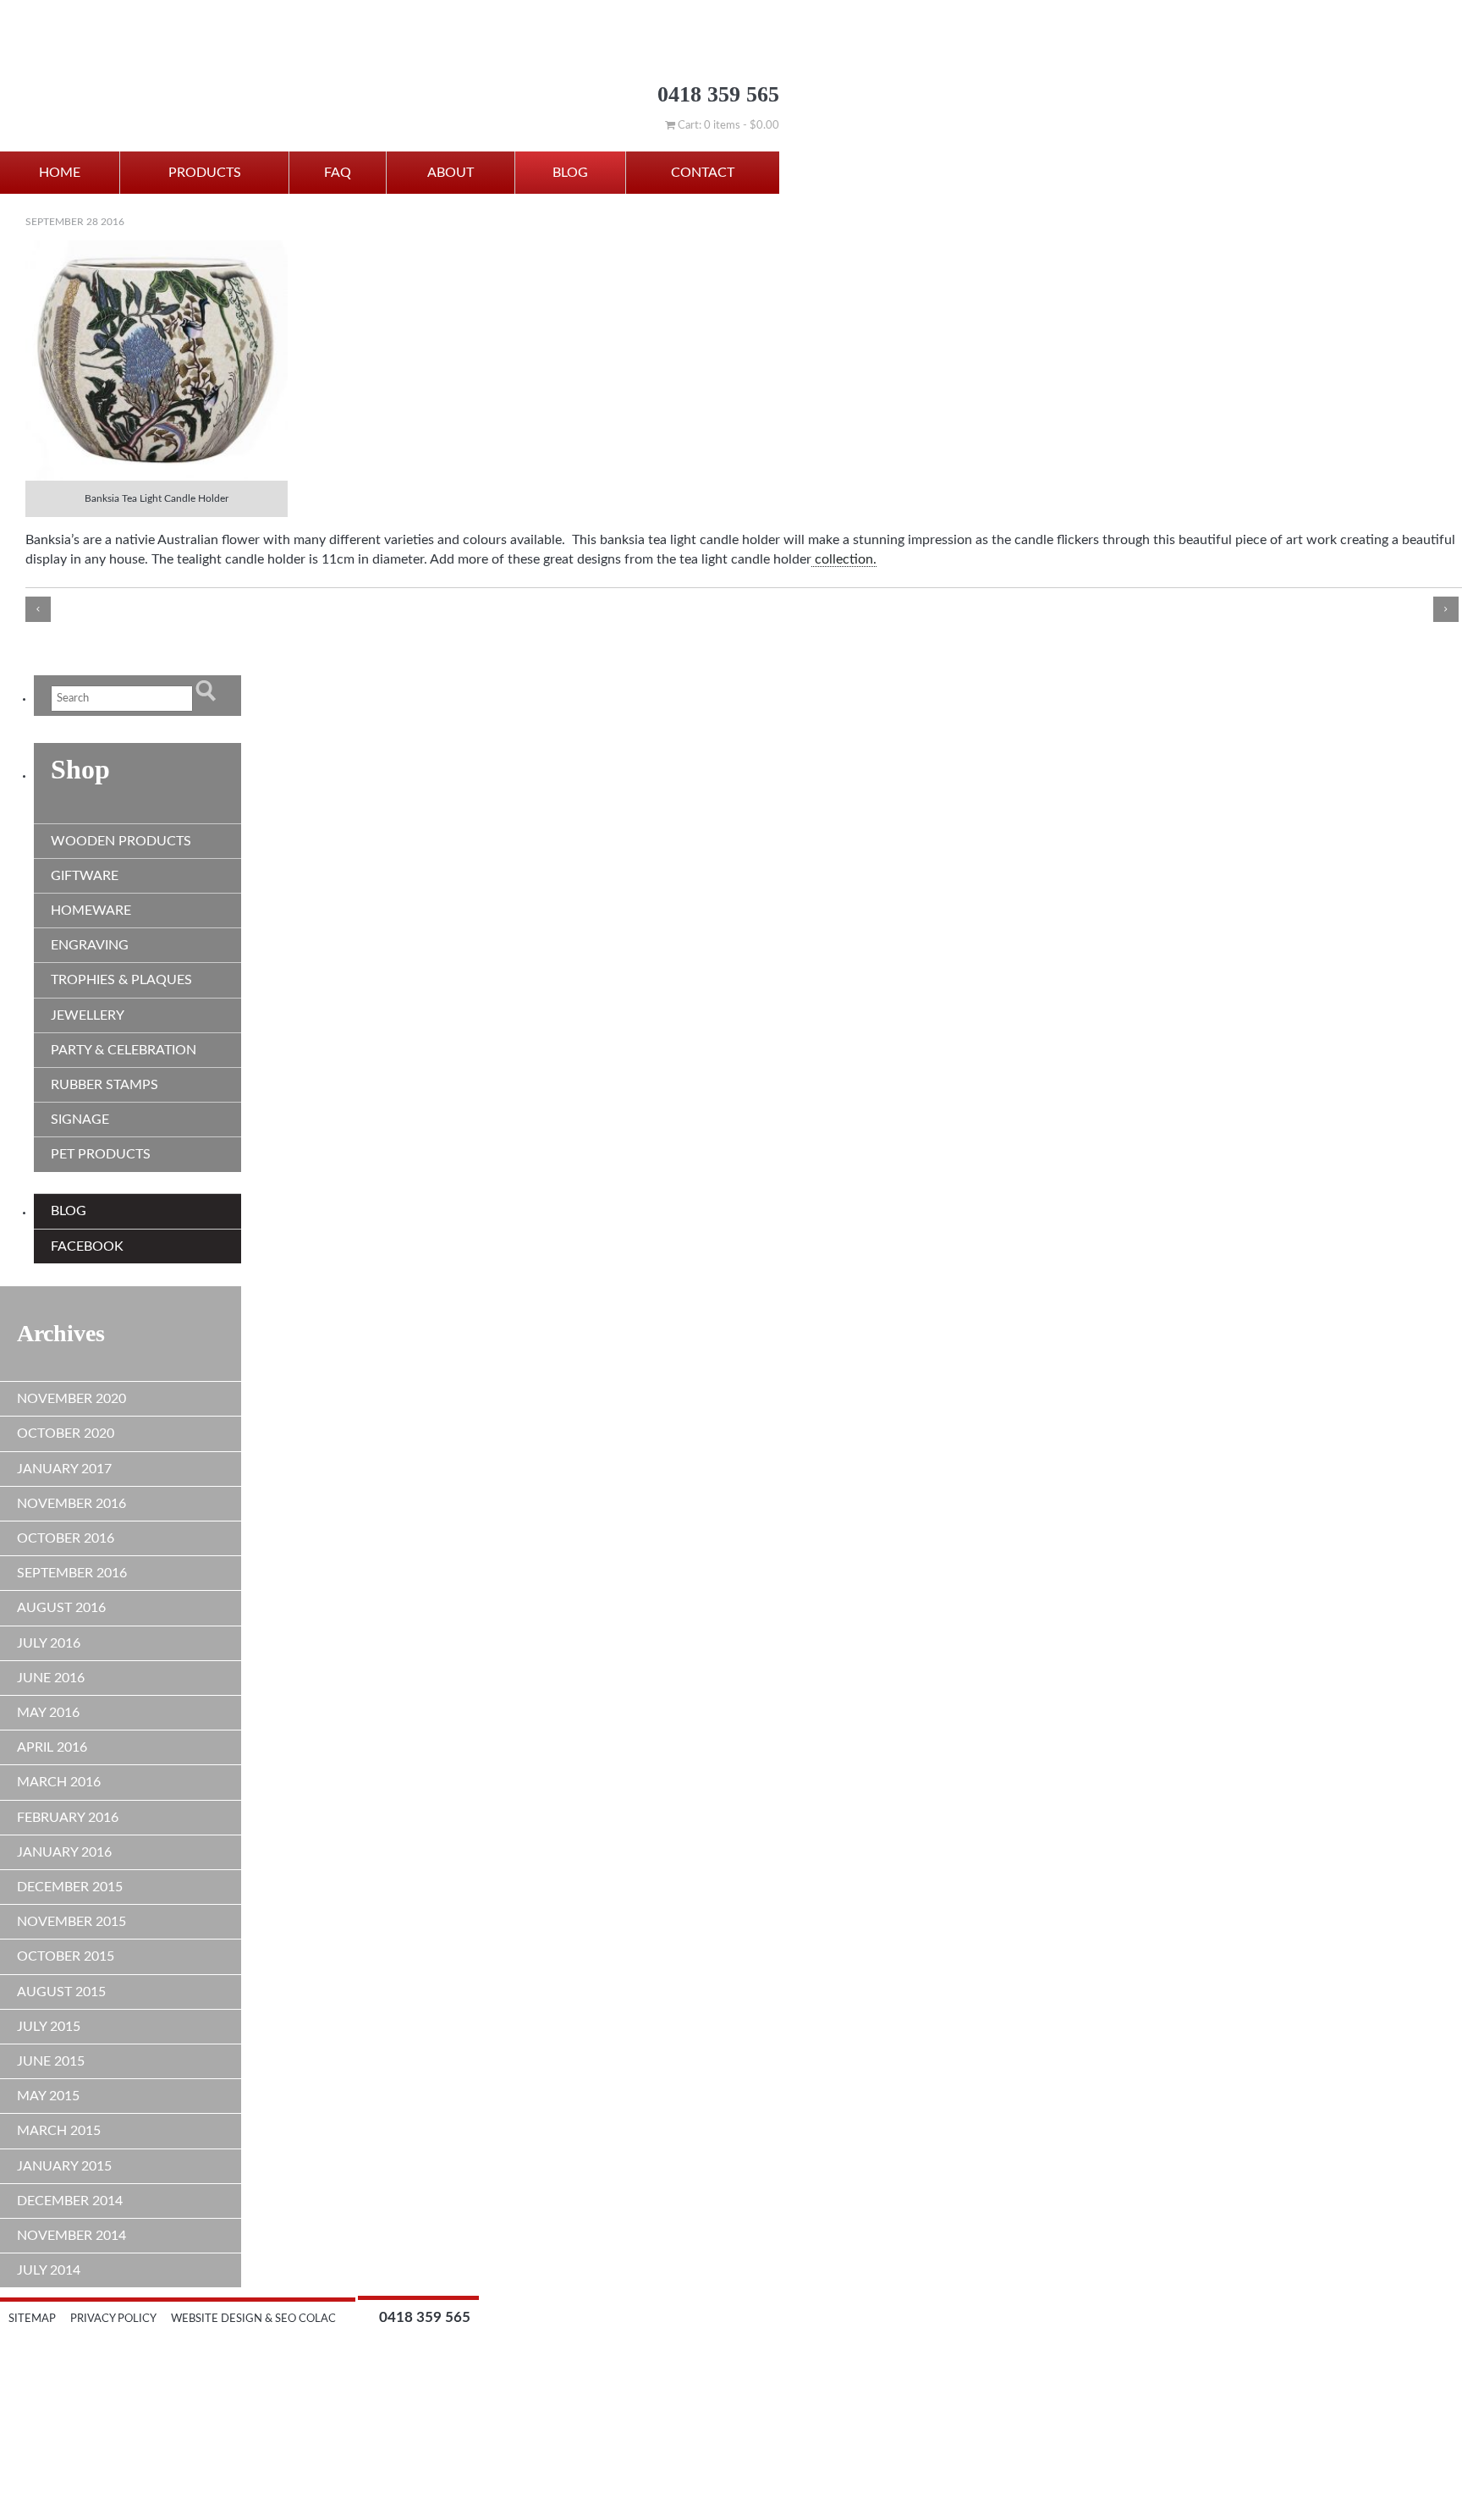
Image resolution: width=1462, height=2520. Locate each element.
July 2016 (49, 1643)
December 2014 (70, 2201)
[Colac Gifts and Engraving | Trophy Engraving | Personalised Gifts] (390, 42)
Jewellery (88, 1015)
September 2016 (72, 1573)
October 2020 (66, 1433)
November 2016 (71, 1504)
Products (205, 173)
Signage (80, 1120)
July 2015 (49, 2027)
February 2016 (68, 1818)
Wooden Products (121, 841)
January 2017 (64, 1469)
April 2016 (52, 1747)
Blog (570, 173)
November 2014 (71, 2236)
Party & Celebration (124, 1050)
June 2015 (51, 2061)
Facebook (87, 1246)
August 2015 (61, 1992)
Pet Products (101, 1154)
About (451, 173)
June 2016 (51, 1678)
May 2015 (48, 2096)
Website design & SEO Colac (255, 2319)
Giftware (85, 876)
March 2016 (59, 1782)
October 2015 (66, 1956)
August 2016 (61, 1608)
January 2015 (64, 2166)
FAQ (338, 173)
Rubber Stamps (104, 1085)
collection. (844, 559)
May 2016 (48, 1713)
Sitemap (32, 2319)
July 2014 (49, 2270)
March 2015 (59, 2131)
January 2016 (64, 1852)
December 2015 (70, 1887)
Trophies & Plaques (121, 980)
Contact (703, 173)
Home (60, 173)
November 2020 (71, 1399)
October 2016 (66, 1538)
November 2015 (71, 1922)
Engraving (90, 945)
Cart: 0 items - (727, 126)
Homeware (91, 911)
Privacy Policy (113, 2319)
